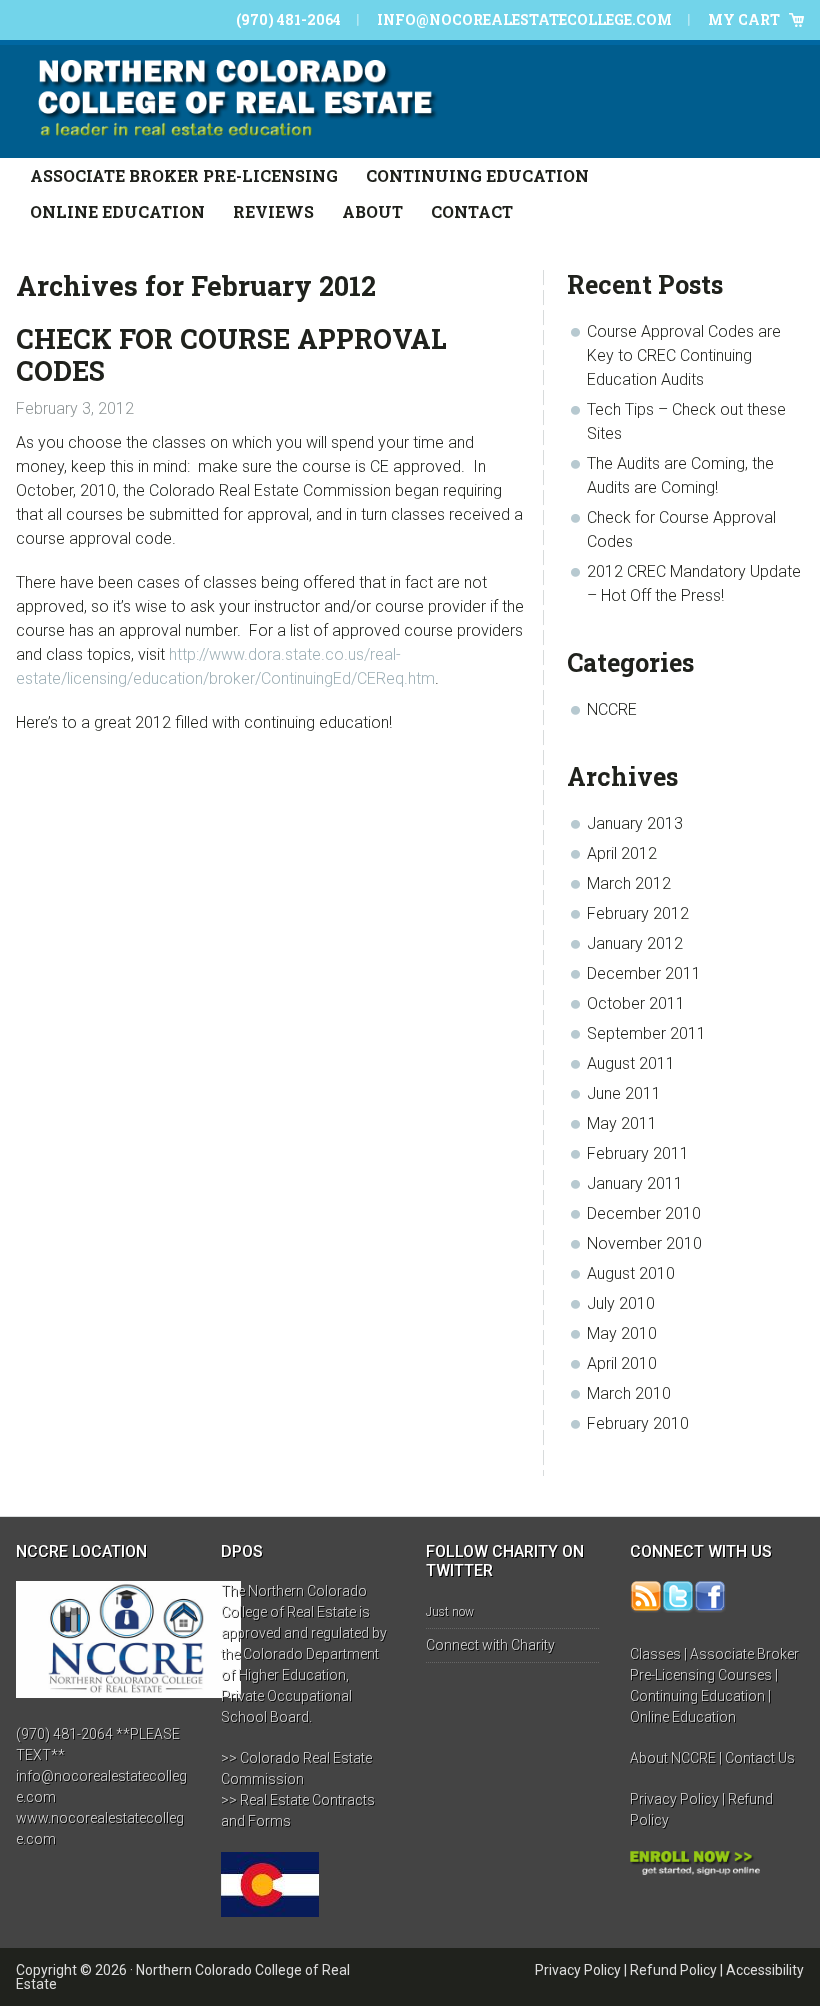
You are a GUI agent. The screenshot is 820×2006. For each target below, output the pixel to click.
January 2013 (635, 823)
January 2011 (635, 1183)
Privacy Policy (674, 1799)
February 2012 (638, 913)
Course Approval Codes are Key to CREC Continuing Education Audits (684, 355)
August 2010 (631, 1273)
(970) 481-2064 (288, 19)
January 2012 (635, 943)
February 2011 (638, 1153)
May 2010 (622, 1333)
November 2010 (644, 1243)
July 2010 (621, 1303)
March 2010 (629, 1393)
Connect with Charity (490, 1645)
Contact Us (760, 1758)
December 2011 (644, 973)
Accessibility (765, 1970)
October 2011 (636, 1003)
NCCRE (612, 709)
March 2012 (629, 883)
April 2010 (622, 1363)
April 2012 (622, 853)
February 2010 (638, 1423)
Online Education (683, 1717)
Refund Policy (673, 1970)
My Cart (744, 19)
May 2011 (622, 1123)
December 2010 (644, 1213)
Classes (655, 1654)
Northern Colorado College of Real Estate (183, 1977)
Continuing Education (697, 1696)
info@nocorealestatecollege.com (524, 19)
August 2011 (631, 1063)
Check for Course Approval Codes (231, 354)
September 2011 (646, 1033)
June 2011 (624, 1093)
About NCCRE (673, 1758)
